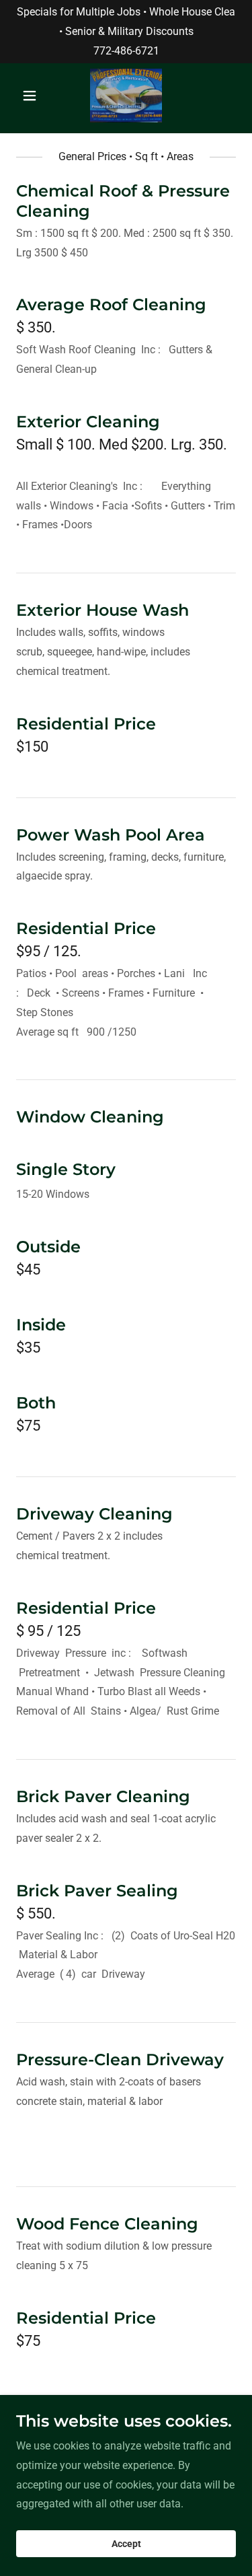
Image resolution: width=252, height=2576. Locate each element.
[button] (33, 96)
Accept (126, 2544)
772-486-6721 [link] (126, 51)
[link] (126, 96)
